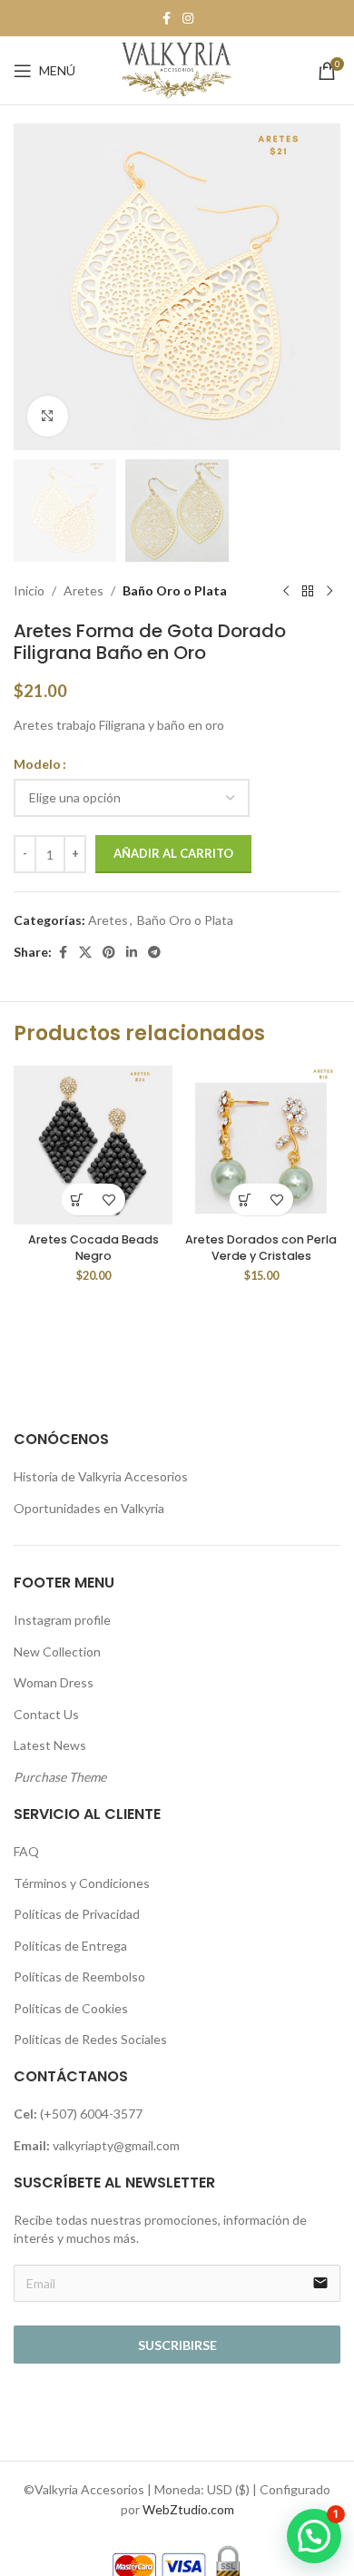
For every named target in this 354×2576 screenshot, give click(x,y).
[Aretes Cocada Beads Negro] (93, 1145)
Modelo (37, 764)
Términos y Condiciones (82, 1883)
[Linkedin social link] (132, 953)
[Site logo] (177, 69)
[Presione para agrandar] (48, 416)
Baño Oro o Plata (175, 590)
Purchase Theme (60, 1777)
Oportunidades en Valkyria (89, 1508)
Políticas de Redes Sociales (90, 2039)
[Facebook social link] (166, 19)
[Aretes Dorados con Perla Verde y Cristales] (261, 1145)
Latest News (50, 1745)
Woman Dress (54, 1682)
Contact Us (46, 1714)
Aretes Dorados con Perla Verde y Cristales (261, 1248)
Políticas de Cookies (71, 2008)
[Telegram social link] (154, 953)
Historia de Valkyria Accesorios (101, 1476)
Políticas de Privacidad (77, 1914)
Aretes (84, 590)
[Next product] (329, 591)
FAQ (26, 1851)
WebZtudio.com (188, 2509)
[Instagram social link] (188, 19)
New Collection (57, 1652)
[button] (78, 1200)
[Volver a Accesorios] (308, 591)
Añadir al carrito (173, 853)
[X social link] (85, 953)
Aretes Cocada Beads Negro (93, 1248)
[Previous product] (286, 591)
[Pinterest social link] (109, 953)
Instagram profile (62, 1620)
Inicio (29, 590)
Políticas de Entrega (70, 1946)
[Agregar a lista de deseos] (109, 1200)
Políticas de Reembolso (79, 1976)
